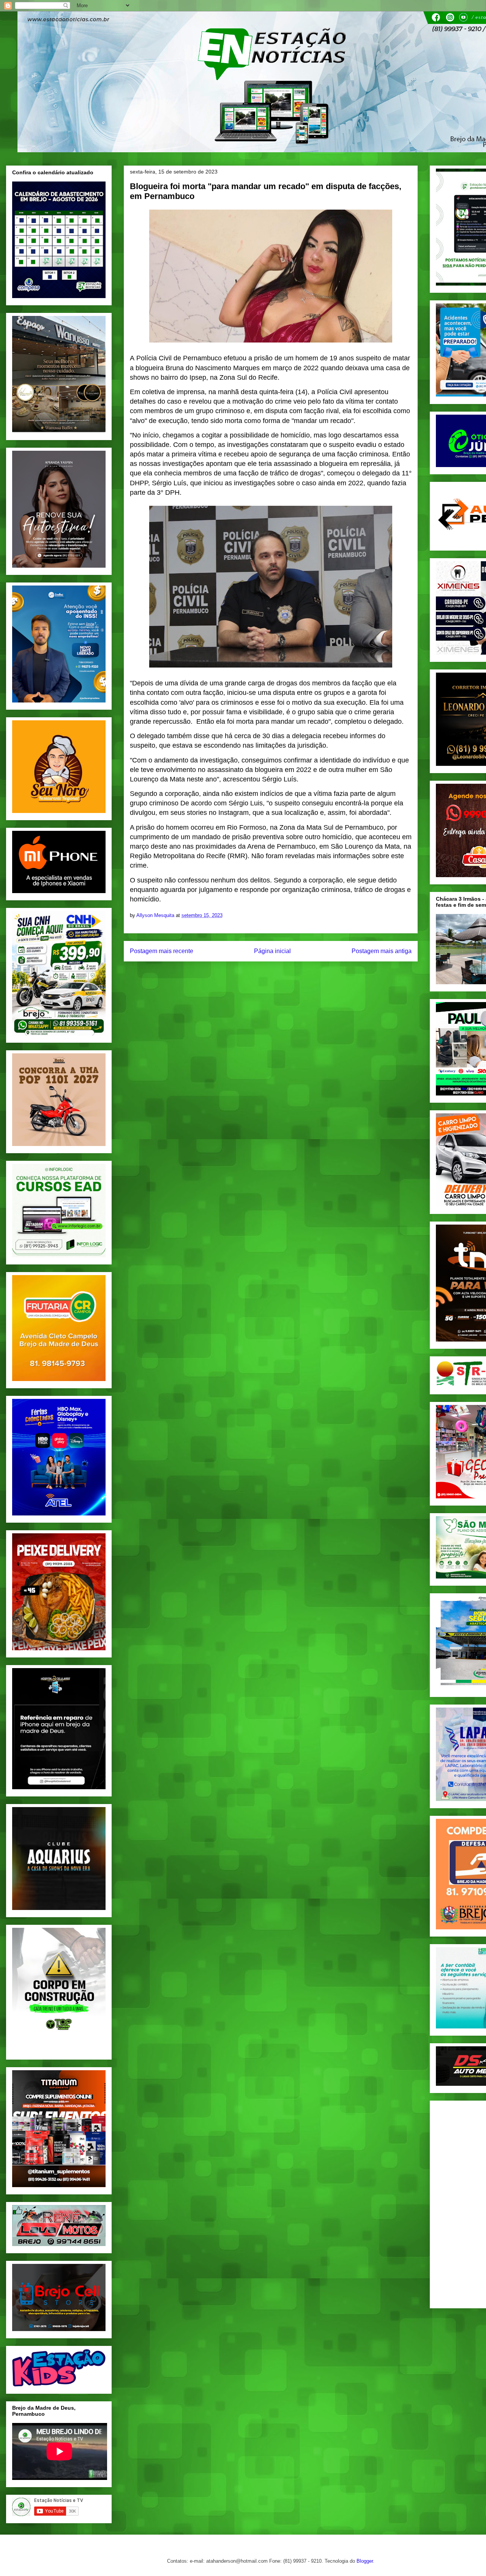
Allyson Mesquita (156, 915)
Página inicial (272, 951)
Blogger (365, 2561)
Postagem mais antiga (382, 951)
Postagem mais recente (162, 951)
